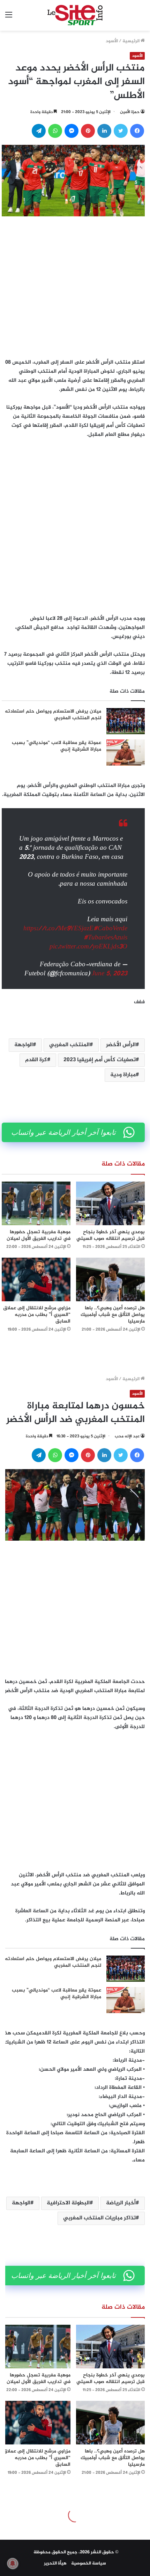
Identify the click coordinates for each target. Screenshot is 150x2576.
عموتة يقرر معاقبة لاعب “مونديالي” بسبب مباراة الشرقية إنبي (57, 746)
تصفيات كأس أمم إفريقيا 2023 (100, 1060)
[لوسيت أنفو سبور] (75, 15)
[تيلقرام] (39, 131)
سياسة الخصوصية (89, 2563)
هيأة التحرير (55, 2563)
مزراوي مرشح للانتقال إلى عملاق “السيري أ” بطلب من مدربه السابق (37, 1315)
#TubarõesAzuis (106, 938)
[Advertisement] (75, 285)
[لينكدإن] (104, 131)
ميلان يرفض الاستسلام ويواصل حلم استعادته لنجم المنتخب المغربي (53, 715)
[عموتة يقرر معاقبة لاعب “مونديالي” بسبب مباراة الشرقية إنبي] (126, 753)
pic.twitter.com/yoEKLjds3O (88, 947)
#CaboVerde (110, 929)
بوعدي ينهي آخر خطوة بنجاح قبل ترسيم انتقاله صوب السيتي (111, 1235)
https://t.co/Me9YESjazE (58, 929)
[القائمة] (9, 18)
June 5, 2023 (110, 974)
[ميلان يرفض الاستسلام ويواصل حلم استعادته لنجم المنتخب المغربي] (126, 721)
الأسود (112, 41)
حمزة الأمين (130, 112)
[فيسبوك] (137, 131)
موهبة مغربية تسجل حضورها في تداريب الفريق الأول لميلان (39, 1235)
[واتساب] (55, 131)
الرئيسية (132, 41)
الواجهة (24, 1045)
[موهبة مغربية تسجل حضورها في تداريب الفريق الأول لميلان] (36, 1203)
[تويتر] (121, 131)
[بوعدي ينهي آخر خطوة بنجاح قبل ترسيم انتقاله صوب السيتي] (110, 1203)
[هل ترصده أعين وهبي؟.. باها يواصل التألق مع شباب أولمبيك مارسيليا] (110, 1279)
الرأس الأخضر (121, 1045)
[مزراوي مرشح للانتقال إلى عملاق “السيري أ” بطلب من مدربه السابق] (36, 1279)
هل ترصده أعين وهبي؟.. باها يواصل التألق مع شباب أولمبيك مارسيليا (113, 1315)
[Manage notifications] (13, 2563)
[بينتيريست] (88, 131)
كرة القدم (36, 1060)
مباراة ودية (123, 1075)
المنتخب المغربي (69, 1045)
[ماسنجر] (72, 131)
